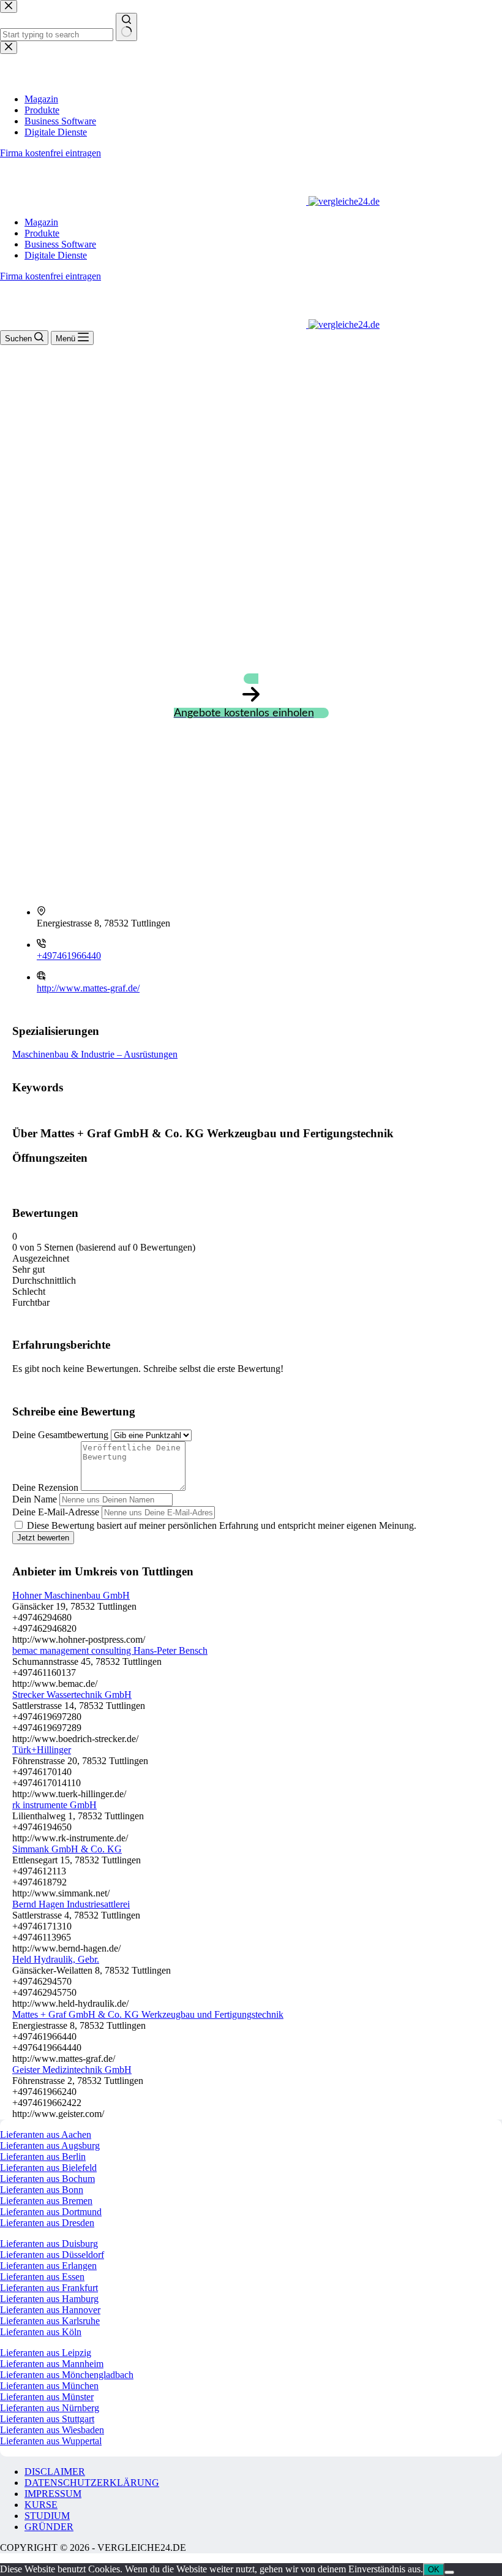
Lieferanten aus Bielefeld (48, 2168)
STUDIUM (47, 2516)
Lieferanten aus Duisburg (49, 2244)
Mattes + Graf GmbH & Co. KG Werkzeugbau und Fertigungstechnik (148, 2014)
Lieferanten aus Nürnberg (50, 2408)
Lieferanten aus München (49, 2386)
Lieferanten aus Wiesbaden (52, 2430)
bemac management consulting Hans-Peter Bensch (110, 1650)
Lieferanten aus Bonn (42, 2190)
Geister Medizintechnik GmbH (72, 2070)
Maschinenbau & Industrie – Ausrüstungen (95, 1054)
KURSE (41, 2505)
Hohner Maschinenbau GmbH (71, 1595)
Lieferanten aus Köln (41, 2332)
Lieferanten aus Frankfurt (49, 2288)
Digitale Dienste (56, 255)
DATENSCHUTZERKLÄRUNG (92, 2483)
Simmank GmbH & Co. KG (67, 1849)
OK (434, 2570)
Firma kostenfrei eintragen (51, 276)
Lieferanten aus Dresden (47, 2223)
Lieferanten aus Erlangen (48, 2266)
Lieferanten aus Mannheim (52, 2364)
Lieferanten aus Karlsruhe (50, 2321)
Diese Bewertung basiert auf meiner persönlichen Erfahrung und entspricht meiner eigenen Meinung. (222, 1525)
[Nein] (449, 2572)
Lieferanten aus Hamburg (49, 2299)
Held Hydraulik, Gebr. (56, 1959)
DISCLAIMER (55, 2472)
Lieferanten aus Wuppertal (51, 2441)
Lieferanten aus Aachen (46, 2135)
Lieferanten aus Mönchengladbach (67, 2375)
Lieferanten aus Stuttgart (47, 2419)
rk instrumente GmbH (54, 1805)
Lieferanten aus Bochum (47, 2179)
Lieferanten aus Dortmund (51, 2212)
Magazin (41, 222)
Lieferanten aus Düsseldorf (52, 2255)
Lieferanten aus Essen (42, 2277)
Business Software (60, 244)
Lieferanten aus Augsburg (50, 2146)
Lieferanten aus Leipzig (46, 2353)
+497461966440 (69, 956)
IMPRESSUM (53, 2494)
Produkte (42, 233)
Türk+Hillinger (42, 1750)
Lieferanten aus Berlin (43, 2157)
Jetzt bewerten (43, 1538)
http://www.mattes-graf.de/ (88, 988)
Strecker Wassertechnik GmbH (72, 1695)
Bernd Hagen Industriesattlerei (71, 1904)
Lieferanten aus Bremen (46, 2201)
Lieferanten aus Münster (47, 2397)
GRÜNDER (49, 2527)
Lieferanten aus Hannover (50, 2310)
